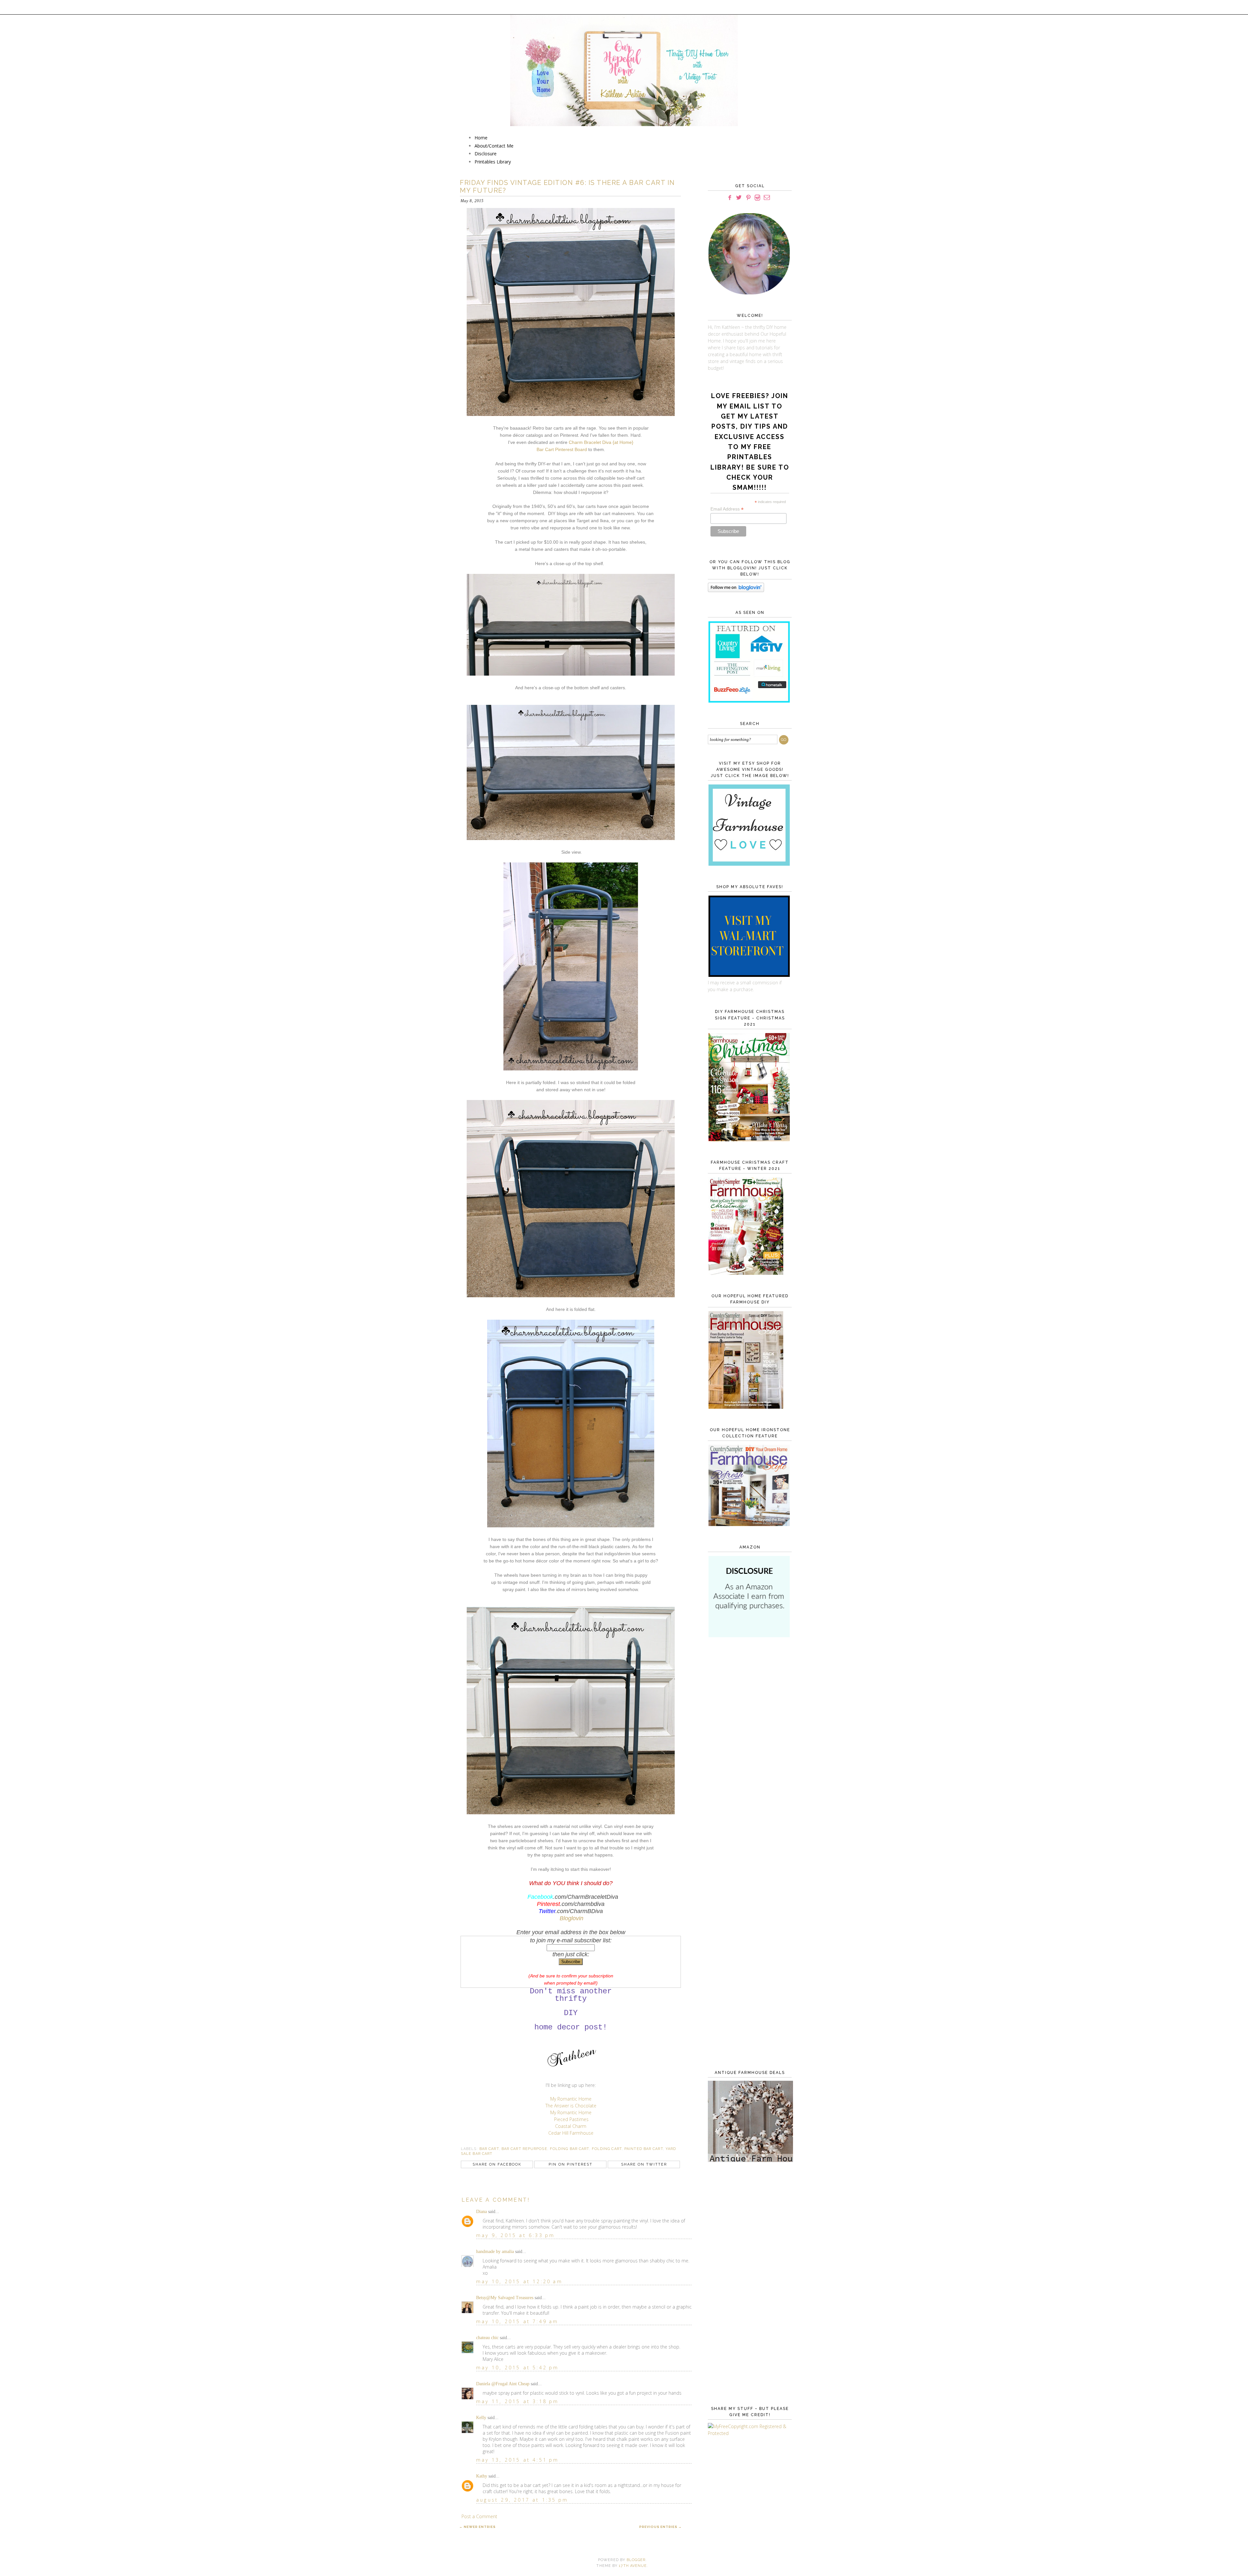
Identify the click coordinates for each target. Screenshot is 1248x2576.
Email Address (727, 509)
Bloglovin (572, 1918)
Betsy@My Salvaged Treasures (505, 2298)
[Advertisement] (748, 1748)
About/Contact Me (494, 146)
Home (481, 138)
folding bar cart (570, 2149)
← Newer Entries (477, 2527)
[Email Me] (767, 198)
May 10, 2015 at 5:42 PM (518, 2368)
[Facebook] (730, 198)
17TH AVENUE (633, 2566)
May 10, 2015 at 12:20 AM (519, 2281)
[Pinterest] (748, 198)
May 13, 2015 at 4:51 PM (518, 2460)
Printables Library (493, 162)
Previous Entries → (661, 2527)
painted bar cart (644, 2149)
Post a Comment (479, 2516)
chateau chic (487, 2338)
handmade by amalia (495, 2252)
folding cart (607, 2149)
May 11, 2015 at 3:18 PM (518, 2401)
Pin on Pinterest (571, 2164)
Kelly (481, 2418)
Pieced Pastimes (571, 2119)
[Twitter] (739, 198)
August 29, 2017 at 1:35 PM (522, 2500)
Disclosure (486, 154)
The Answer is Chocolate (571, 2106)
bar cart (489, 2149)
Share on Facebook (497, 2164)
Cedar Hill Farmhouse (571, 2133)
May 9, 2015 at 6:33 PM (515, 2235)
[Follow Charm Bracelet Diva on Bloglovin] (736, 590)
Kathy (482, 2476)
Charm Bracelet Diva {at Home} (601, 442)
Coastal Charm (571, 2126)
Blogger (636, 2560)
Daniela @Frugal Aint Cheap (503, 2384)
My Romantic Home (571, 2099)
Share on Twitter (644, 2164)
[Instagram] (757, 198)
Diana (481, 2212)
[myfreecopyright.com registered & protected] (748, 2433)
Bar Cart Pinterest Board (562, 449)
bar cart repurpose (524, 2149)
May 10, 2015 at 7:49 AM (517, 2321)
